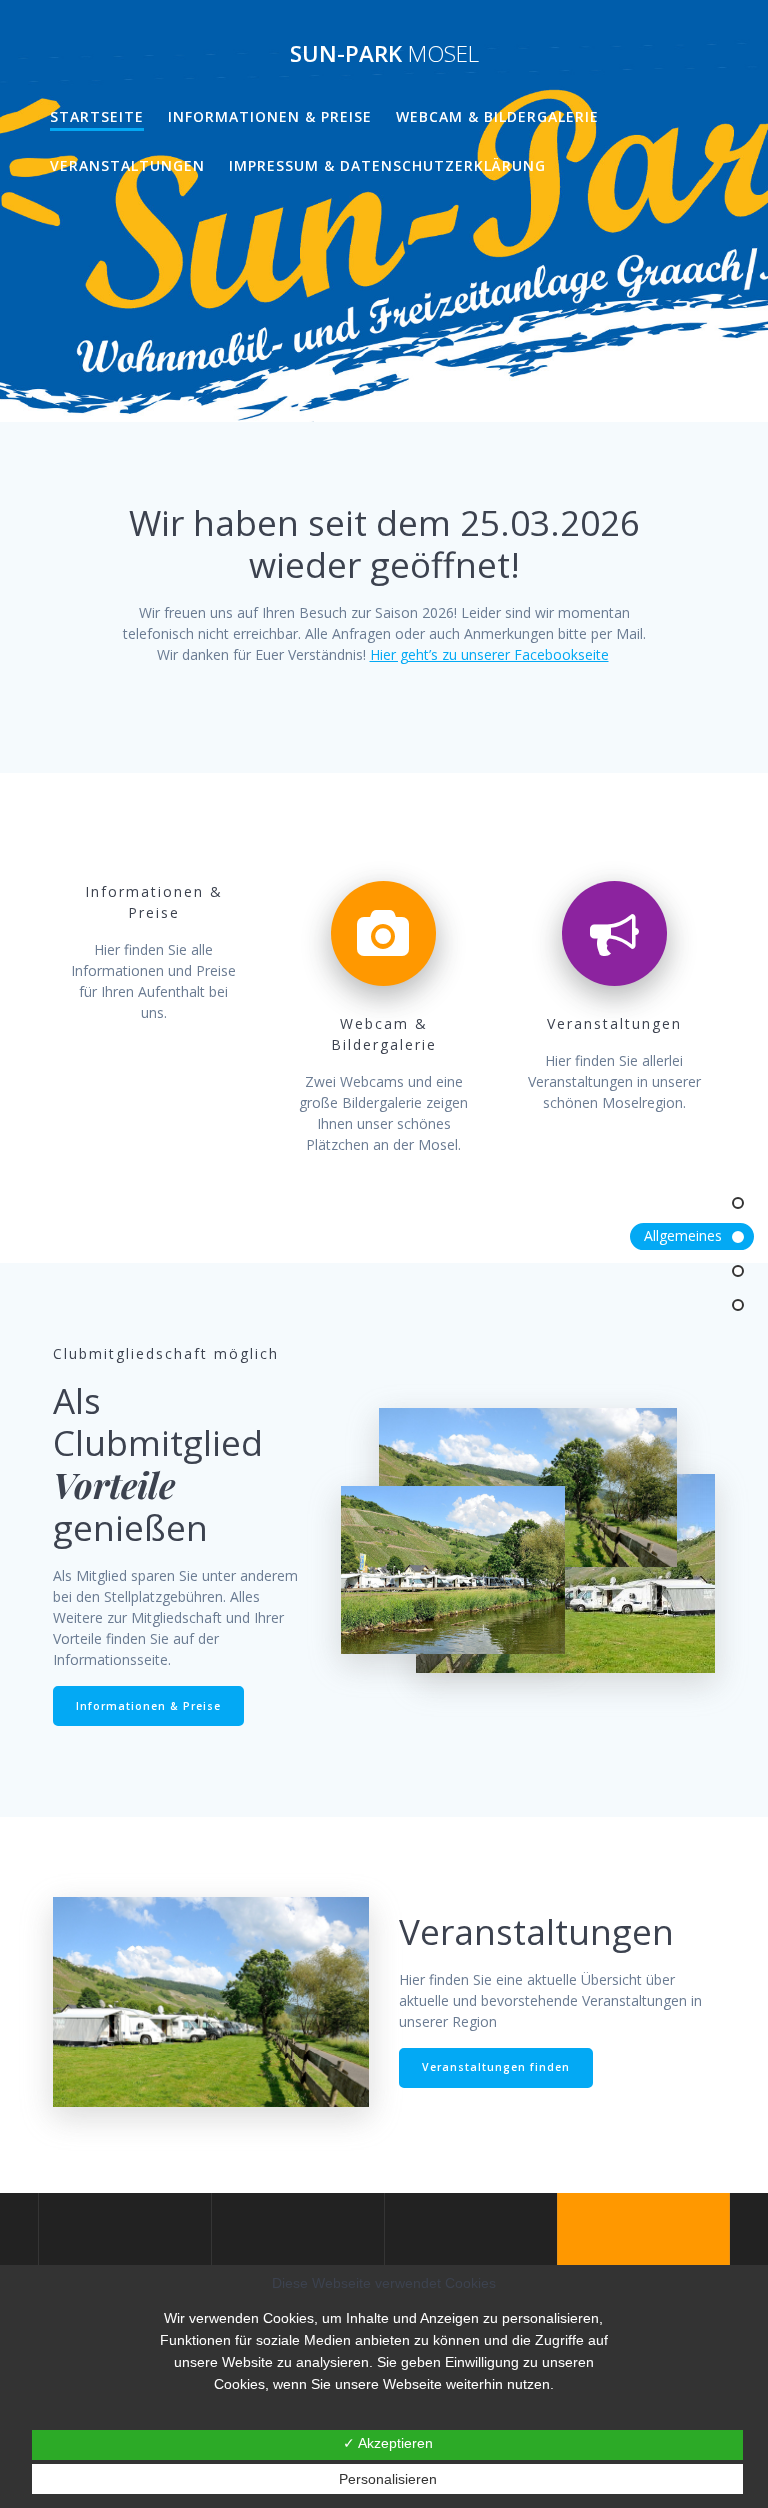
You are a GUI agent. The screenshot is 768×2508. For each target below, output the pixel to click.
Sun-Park (384, 54)
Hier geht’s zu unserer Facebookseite (489, 654)
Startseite (97, 116)
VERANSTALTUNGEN (127, 165)
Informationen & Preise (270, 116)
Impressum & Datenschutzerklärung (387, 165)
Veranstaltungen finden (496, 2067)
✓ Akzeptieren (388, 2443)
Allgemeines (683, 1235)
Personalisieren (388, 2479)
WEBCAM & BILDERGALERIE (497, 116)
